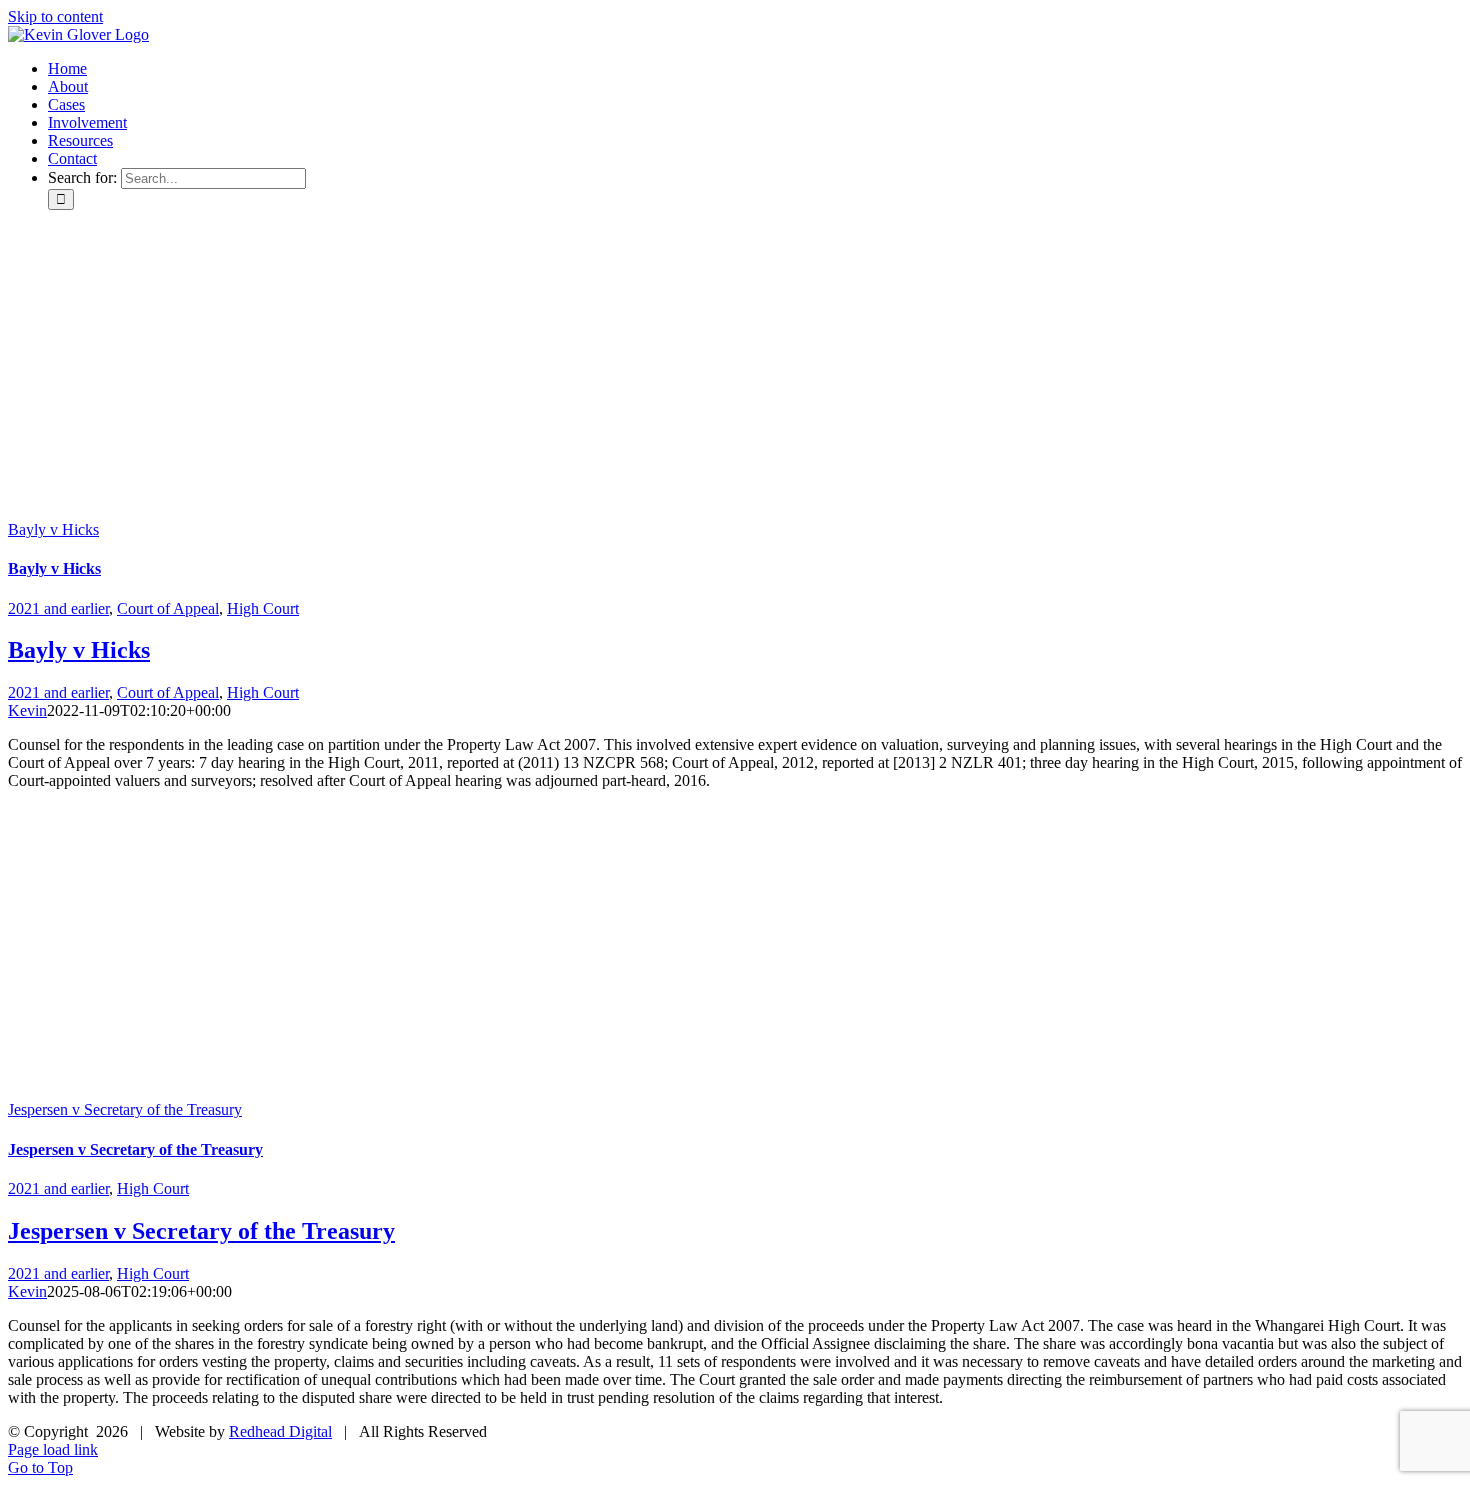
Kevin (27, 710)
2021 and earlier (58, 608)
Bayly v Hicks (53, 529)
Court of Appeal (168, 608)
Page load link (53, 1449)
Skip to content (55, 16)
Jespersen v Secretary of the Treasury (125, 1109)
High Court (263, 608)
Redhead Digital (280, 1431)
